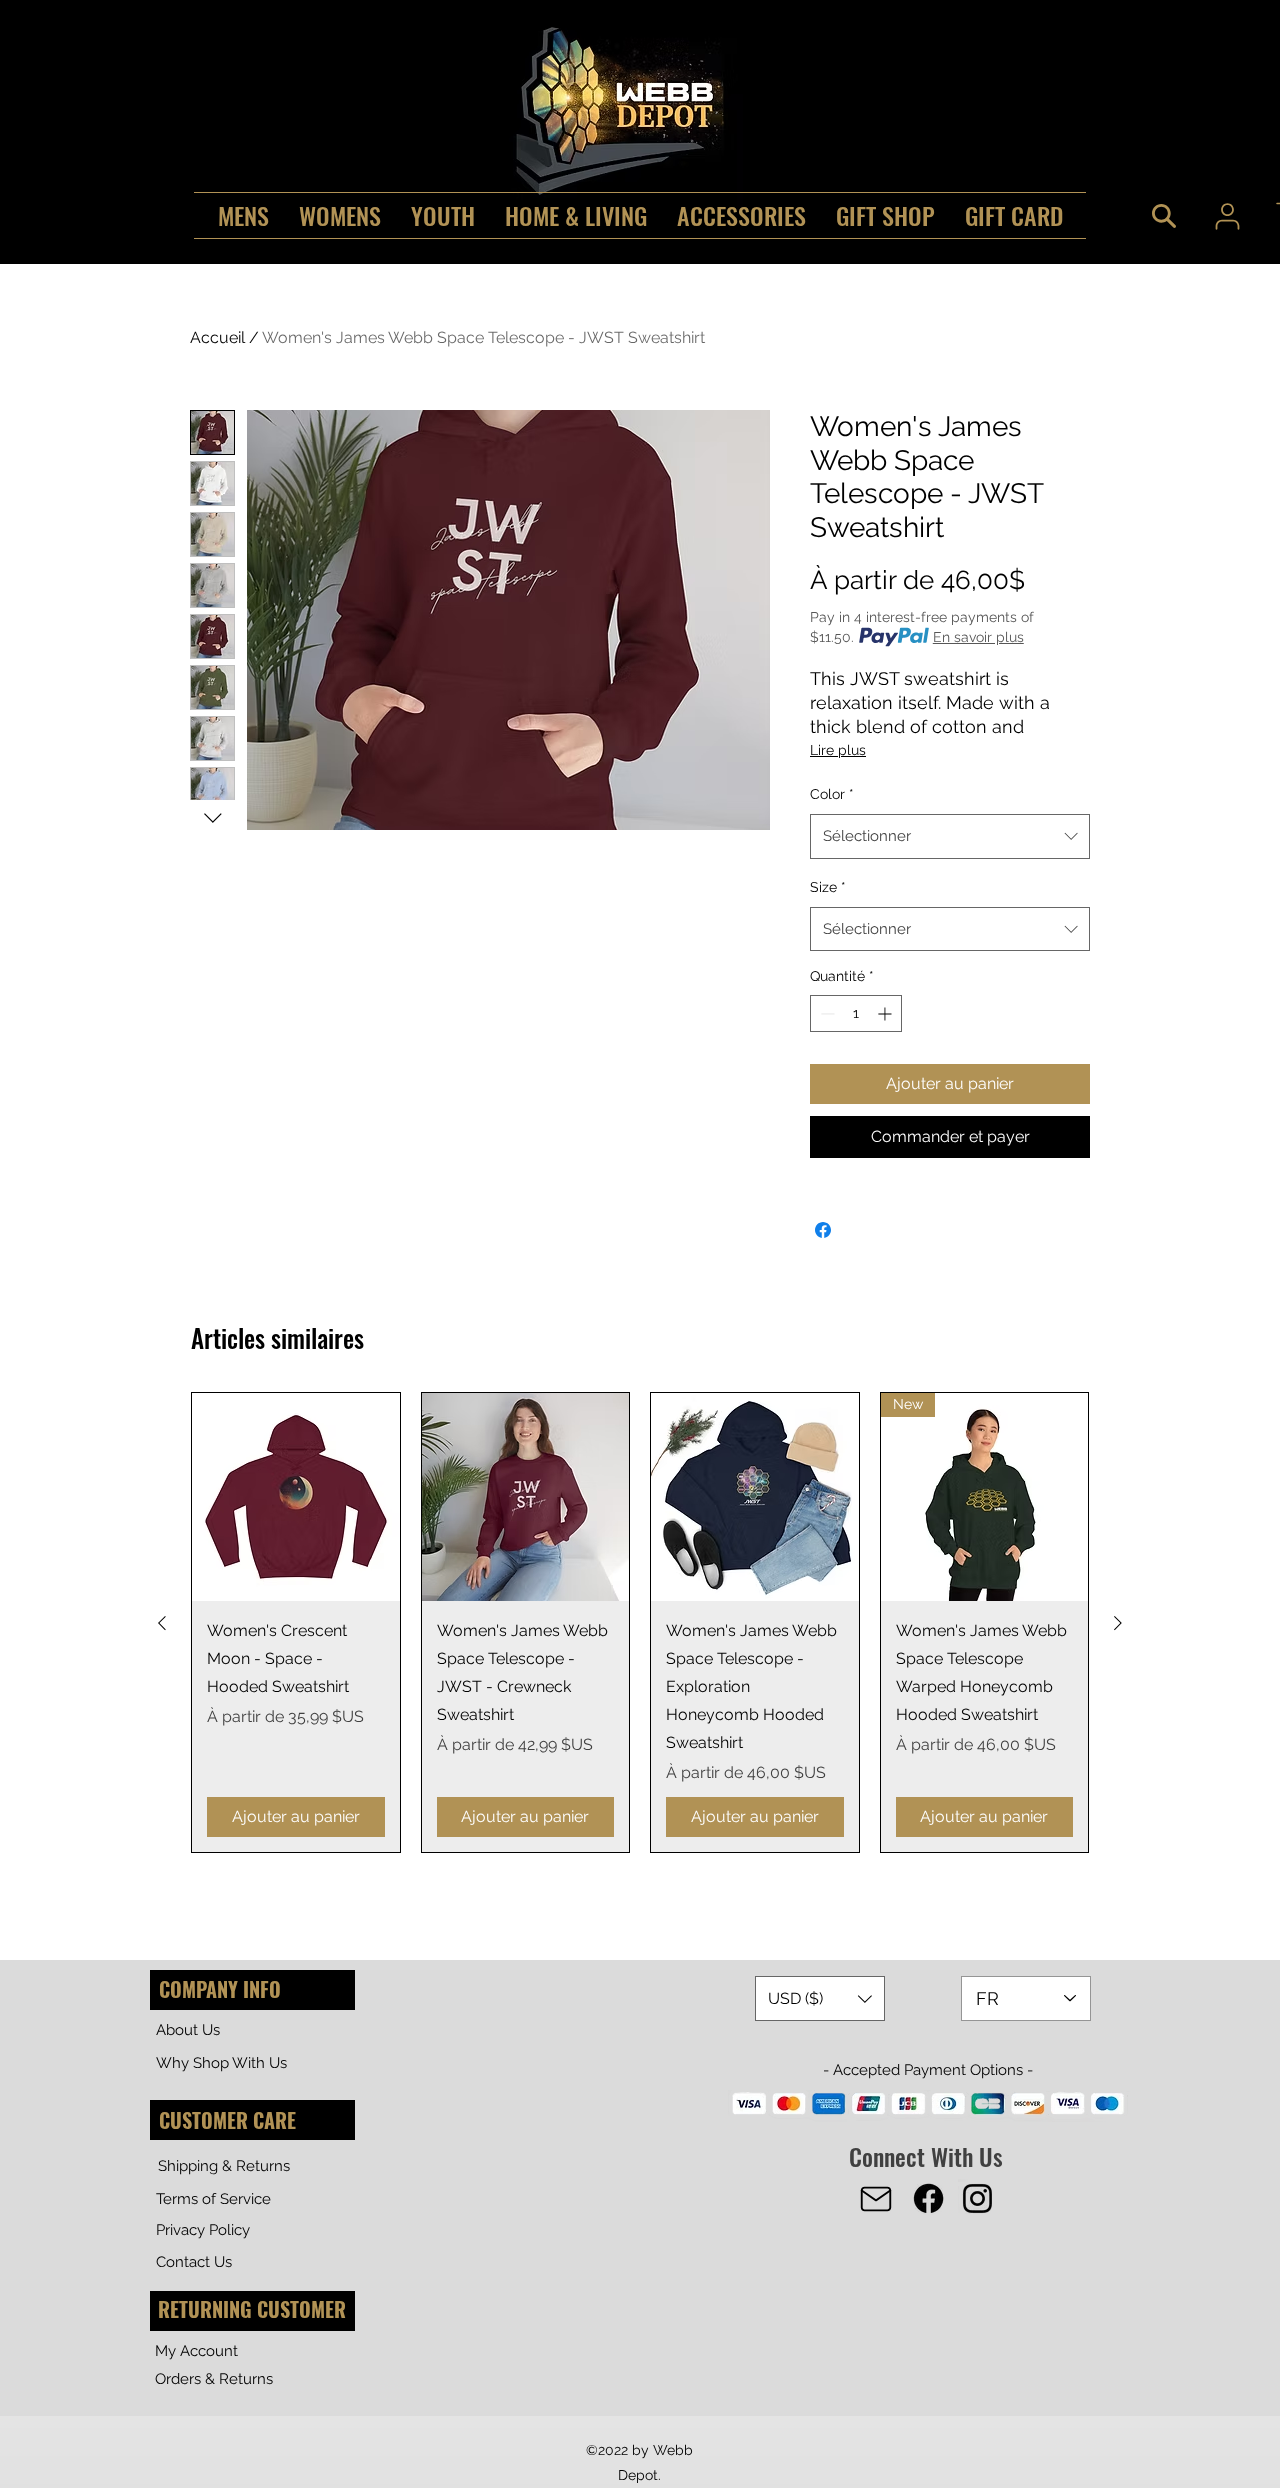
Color (832, 794)
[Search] (1164, 216)
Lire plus (838, 750)
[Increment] (886, 1013)
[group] (640, 1622)
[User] (1227, 216)
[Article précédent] (162, 1623)
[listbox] (820, 1998)
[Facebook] (928, 2198)
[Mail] (876, 2199)
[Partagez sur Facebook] (823, 1230)
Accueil (217, 337)
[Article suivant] (1118, 1623)
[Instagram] (977, 2198)
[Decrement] (825, 1013)
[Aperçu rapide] (296, 1497)
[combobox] (950, 836)
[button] (820, 1998)
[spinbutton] (856, 1013)
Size (828, 887)
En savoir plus (978, 637)
